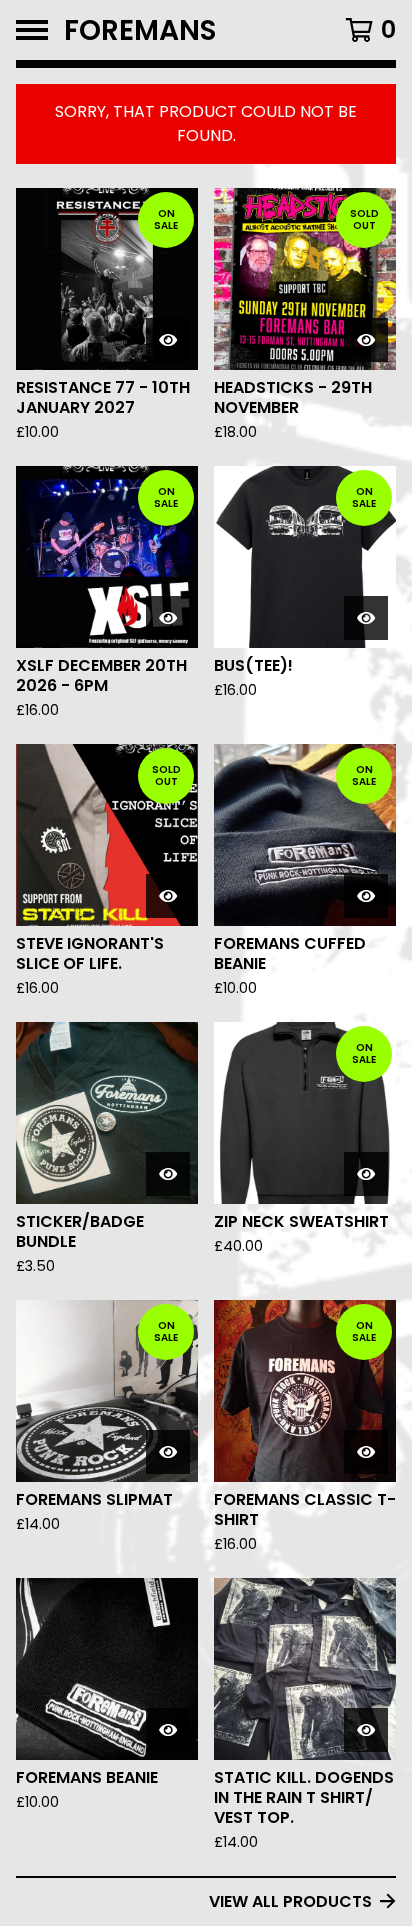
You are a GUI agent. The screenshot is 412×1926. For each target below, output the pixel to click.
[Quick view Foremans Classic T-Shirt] (366, 1452)
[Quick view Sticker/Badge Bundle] (168, 1174)
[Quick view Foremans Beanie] (168, 1730)
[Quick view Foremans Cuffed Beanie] (366, 896)
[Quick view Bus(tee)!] (366, 618)
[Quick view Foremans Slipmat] (168, 1452)
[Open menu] (32, 30)
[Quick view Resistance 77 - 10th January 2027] (168, 340)
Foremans (140, 30)
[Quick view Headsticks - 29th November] (366, 340)
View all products (290, 1901)
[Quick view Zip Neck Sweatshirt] (366, 1174)
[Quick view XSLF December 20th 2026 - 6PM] (168, 618)
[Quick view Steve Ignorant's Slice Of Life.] (168, 896)
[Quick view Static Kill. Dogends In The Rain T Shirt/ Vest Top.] (366, 1730)
